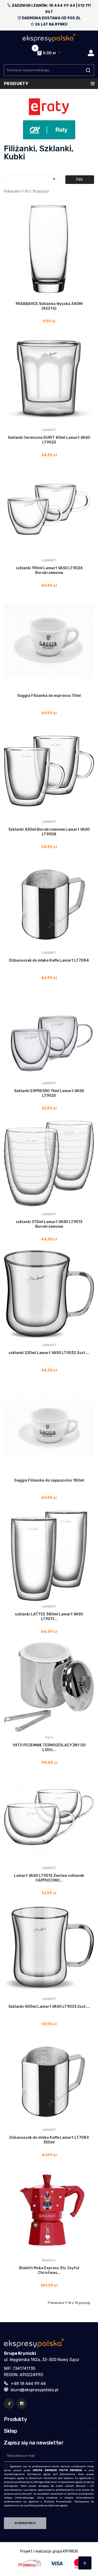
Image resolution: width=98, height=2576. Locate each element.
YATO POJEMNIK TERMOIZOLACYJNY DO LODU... (49, 1748)
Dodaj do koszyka (54, 297)
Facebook (9, 2404)
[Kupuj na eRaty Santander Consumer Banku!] (49, 106)
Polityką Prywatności (58, 2502)
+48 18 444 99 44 (28, 2384)
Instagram (22, 2404)
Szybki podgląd (29, 297)
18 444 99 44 (62, 6)
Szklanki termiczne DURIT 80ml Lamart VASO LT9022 (49, 440)
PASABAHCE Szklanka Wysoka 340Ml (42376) (49, 306)
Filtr (80, 180)
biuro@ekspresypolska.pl (34, 2390)
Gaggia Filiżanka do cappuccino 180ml (49, 1480)
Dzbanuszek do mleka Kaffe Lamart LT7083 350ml (49, 2140)
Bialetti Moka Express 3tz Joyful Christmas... (49, 2270)
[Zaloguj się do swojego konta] (91, 53)
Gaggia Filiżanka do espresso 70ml (49, 696)
